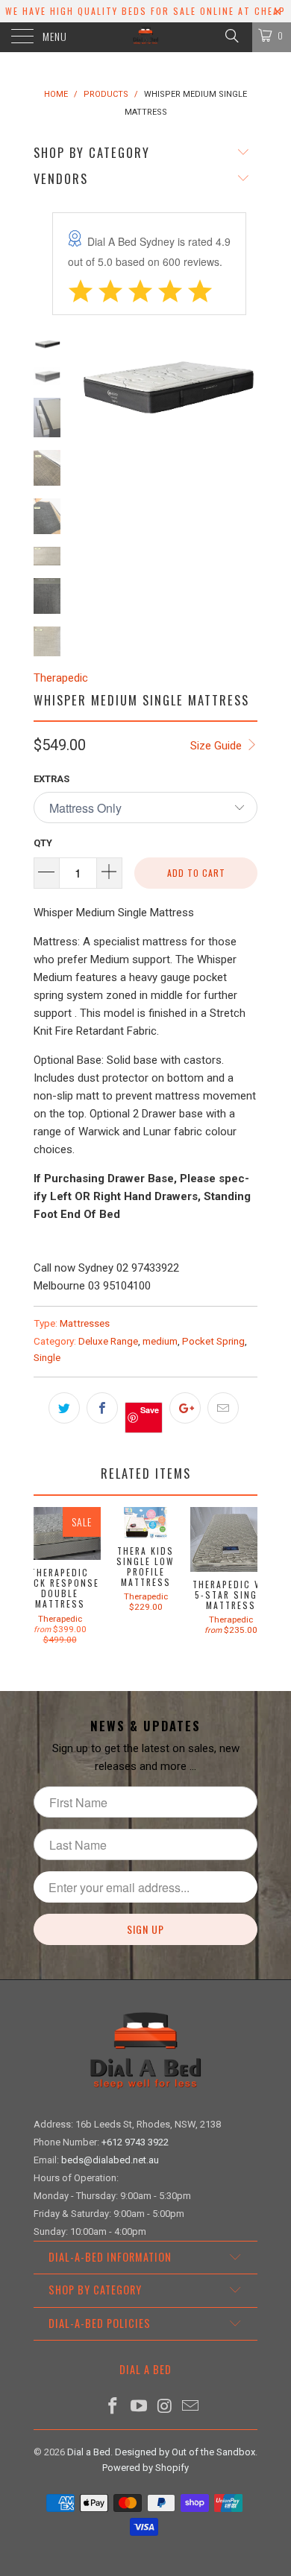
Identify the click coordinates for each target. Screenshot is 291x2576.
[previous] (86, 476)
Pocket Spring (213, 1341)
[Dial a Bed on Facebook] (113, 2407)
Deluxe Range (108, 1341)
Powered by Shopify (145, 2468)
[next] (243, 476)
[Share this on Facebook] (102, 1408)
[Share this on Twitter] (64, 1408)
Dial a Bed (89, 2452)
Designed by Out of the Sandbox (185, 2452)
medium (160, 1341)
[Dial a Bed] (146, 37)
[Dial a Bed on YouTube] (140, 2407)
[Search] (231, 36)
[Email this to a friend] (223, 1408)
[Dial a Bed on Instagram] (166, 2407)
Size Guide (218, 746)
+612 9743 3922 (135, 2142)
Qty (43, 843)
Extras (51, 779)
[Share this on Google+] (185, 1408)
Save (150, 1410)
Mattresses (85, 1323)
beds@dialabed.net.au (110, 2160)
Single (47, 1357)
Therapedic (61, 678)
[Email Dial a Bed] (191, 2407)
